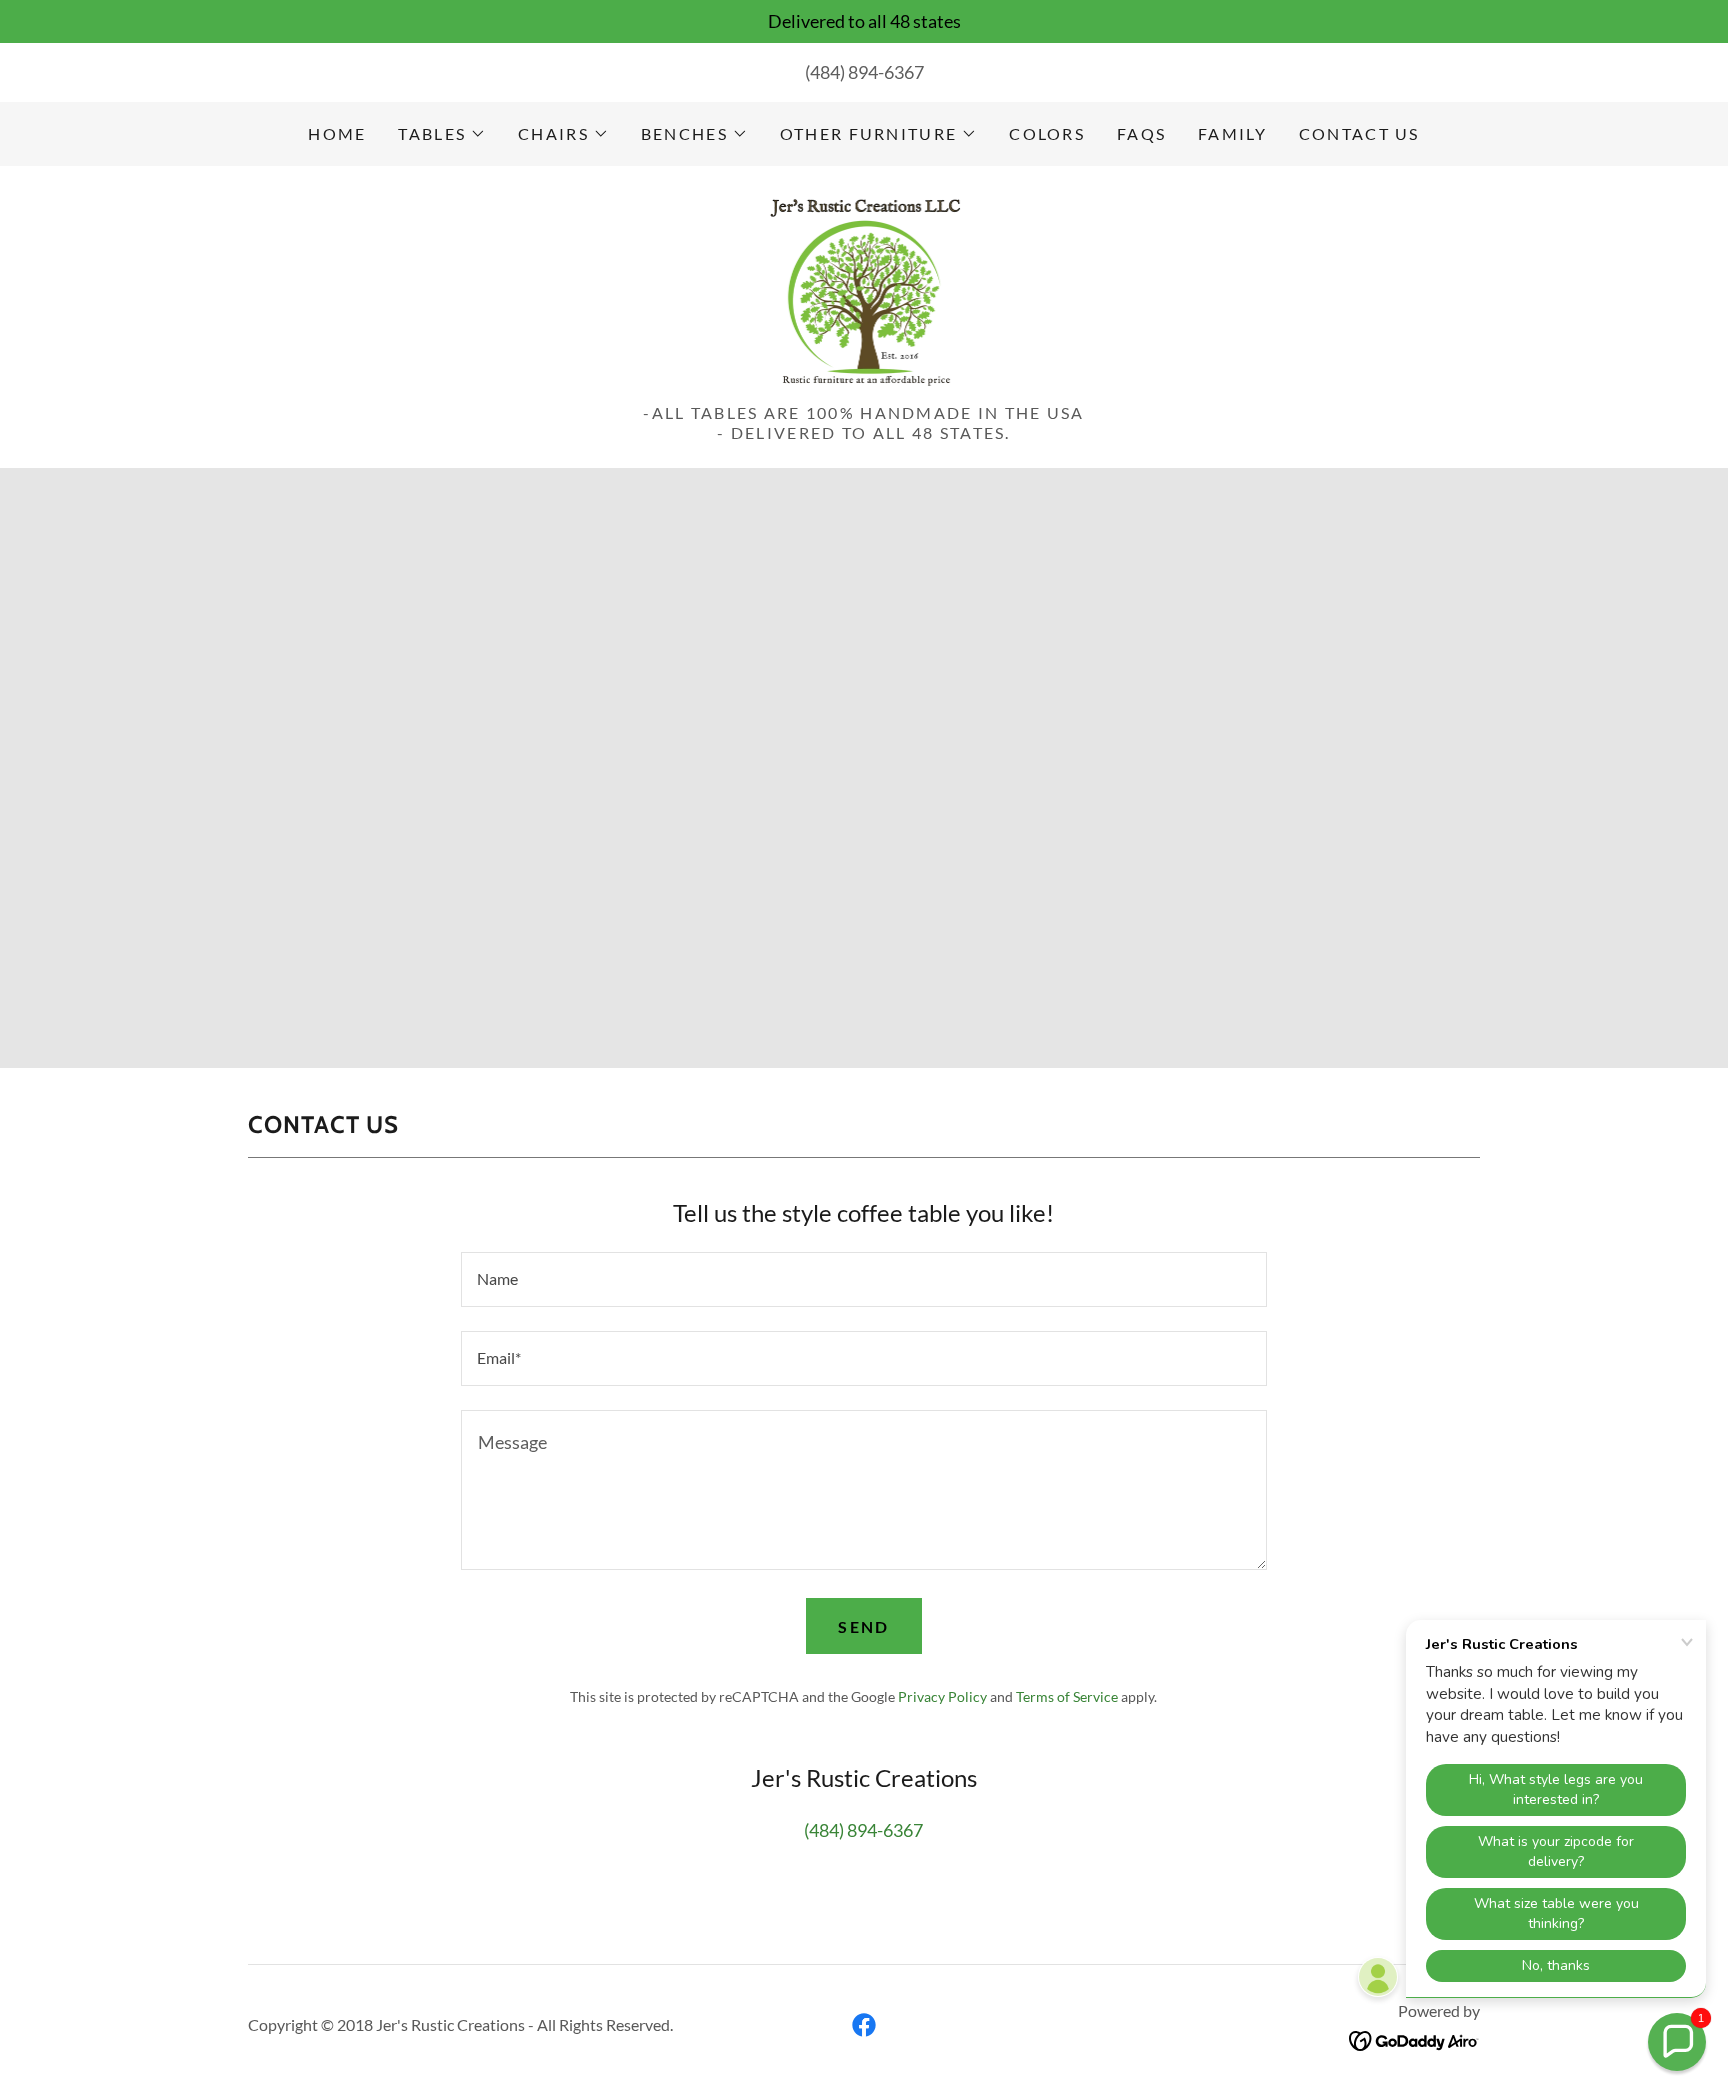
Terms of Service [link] (1067, 1696)
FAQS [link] (1141, 133)
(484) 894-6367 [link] (864, 72)
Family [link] (1232, 133)
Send (863, 1626)
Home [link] (337, 133)
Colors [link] (1047, 133)
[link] (864, 290)
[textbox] (863, 1279)
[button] (442, 134)
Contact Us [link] (1359, 133)
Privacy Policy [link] (942, 1696)
